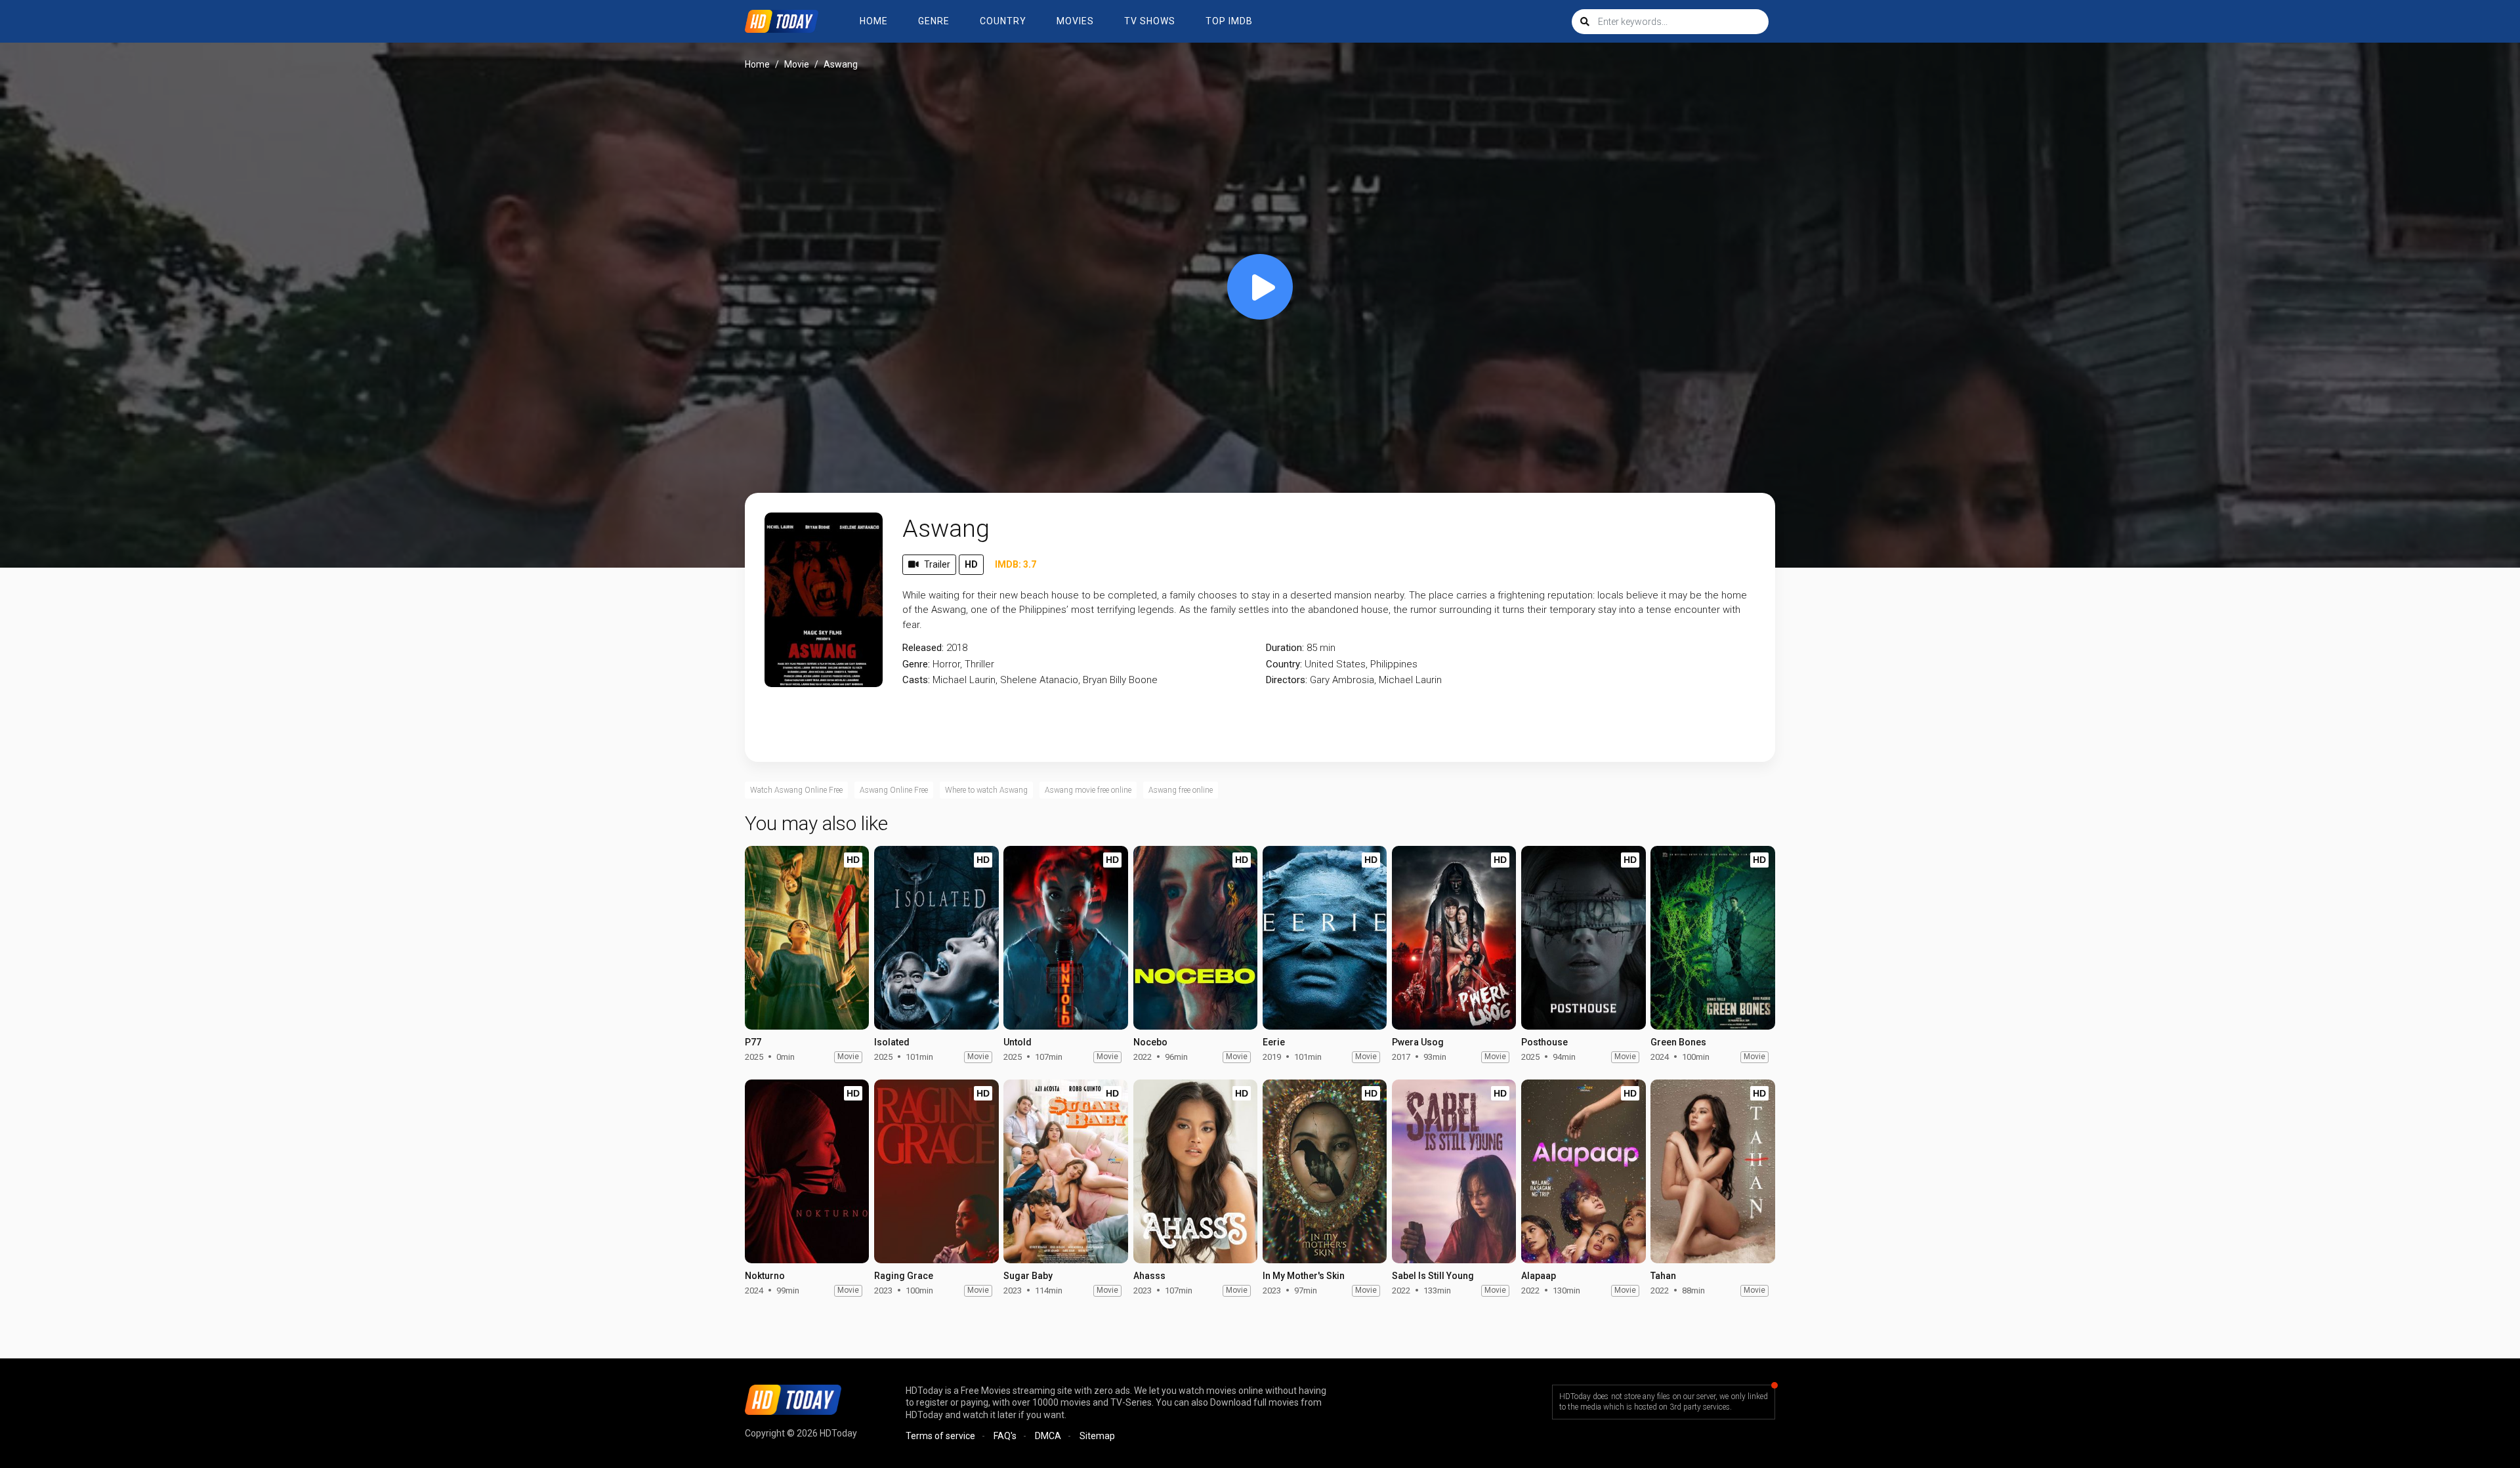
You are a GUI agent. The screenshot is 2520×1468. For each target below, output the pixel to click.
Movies (1075, 21)
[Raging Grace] (936, 1171)
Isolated (892, 1042)
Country (1003, 21)
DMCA (1048, 1436)
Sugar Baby (1028, 1276)
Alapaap (1539, 1276)
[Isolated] (936, 938)
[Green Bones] (1712, 938)
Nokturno (765, 1276)
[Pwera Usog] (1454, 938)
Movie (797, 64)
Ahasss (1149, 1276)
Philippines (1394, 664)
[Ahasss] (1195, 1171)
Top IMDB (1229, 21)
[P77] (807, 938)
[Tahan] (1712, 1171)
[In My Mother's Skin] (1325, 1171)
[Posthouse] (1583, 938)
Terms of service (940, 1436)
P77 (753, 1042)
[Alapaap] (1583, 1171)
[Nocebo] (1195, 938)
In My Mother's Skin (1304, 1276)
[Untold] (1065, 938)
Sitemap (1097, 1436)
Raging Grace (904, 1276)
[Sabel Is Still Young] (1454, 1171)
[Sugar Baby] (1065, 1171)
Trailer (937, 564)
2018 (957, 648)
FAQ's (1005, 1436)
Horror (946, 664)
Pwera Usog (1418, 1042)
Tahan (1663, 1276)
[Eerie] (1325, 938)
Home (874, 21)
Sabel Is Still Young (1433, 1276)
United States (1335, 664)
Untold (1018, 1042)
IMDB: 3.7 (1016, 564)
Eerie (1274, 1042)
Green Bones (1678, 1042)
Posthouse (1544, 1042)
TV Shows (1150, 21)
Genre (934, 21)
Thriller (979, 664)
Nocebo (1150, 1042)
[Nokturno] (807, 1171)
